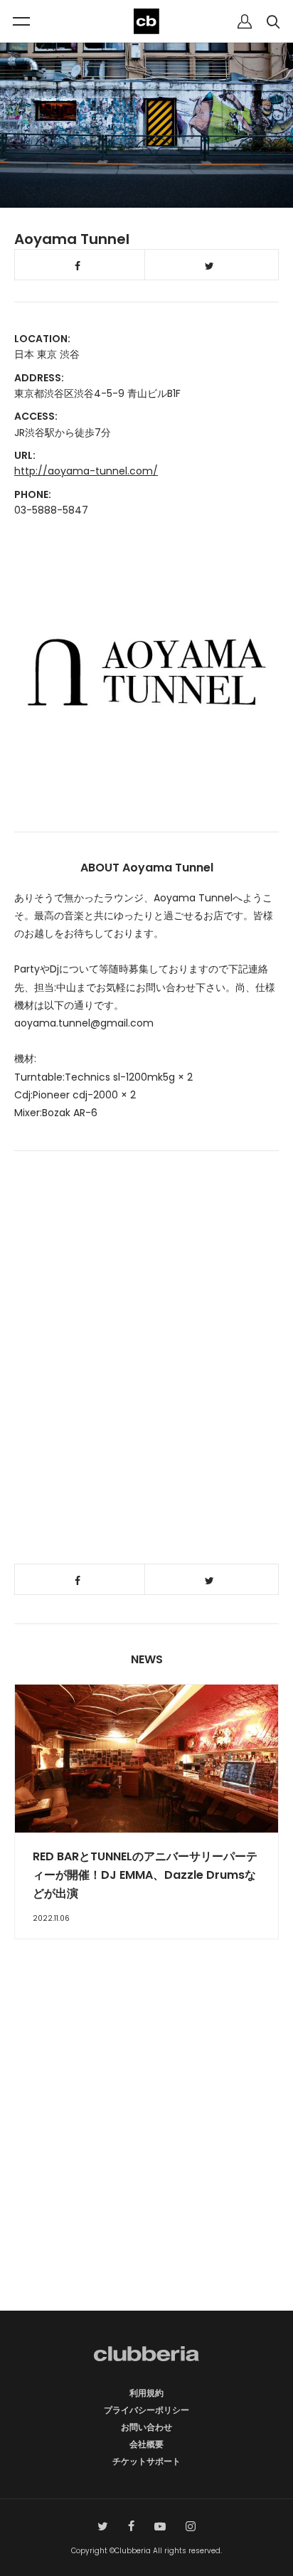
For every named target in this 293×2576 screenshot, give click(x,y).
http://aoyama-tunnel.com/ (86, 471)
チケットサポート (146, 2461)
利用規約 (146, 2393)
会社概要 (146, 2444)
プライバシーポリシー (146, 2410)
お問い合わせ (146, 2427)
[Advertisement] (146, 2150)
